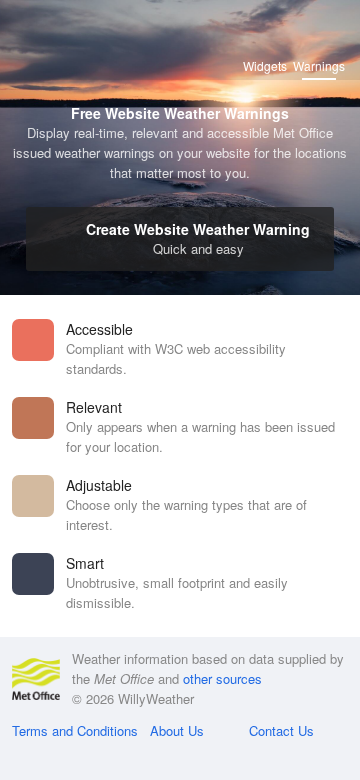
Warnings (319, 65)
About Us (177, 730)
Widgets (265, 65)
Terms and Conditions (75, 730)
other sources (222, 678)
